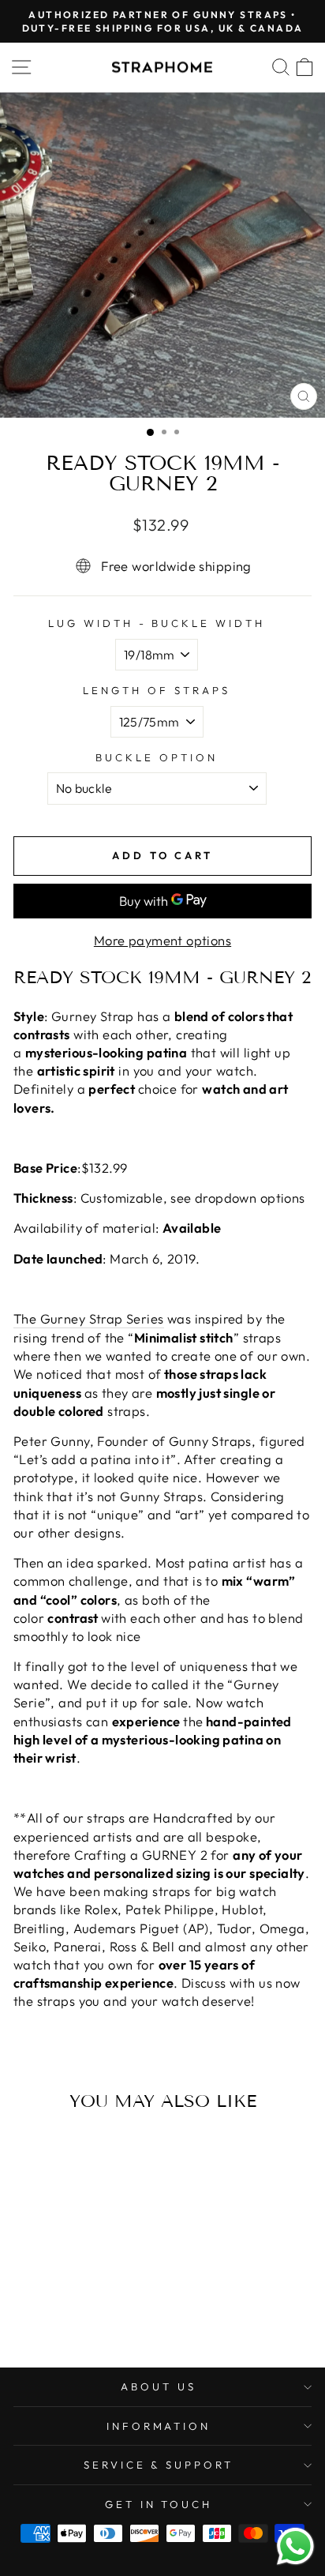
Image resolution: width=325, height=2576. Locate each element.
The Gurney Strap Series (89, 1318)
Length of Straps (157, 690)
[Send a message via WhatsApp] (295, 2546)
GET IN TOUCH (159, 2504)
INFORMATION (159, 2426)
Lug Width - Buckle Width (157, 623)
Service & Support (159, 2465)
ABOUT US (159, 2386)
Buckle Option (157, 757)
